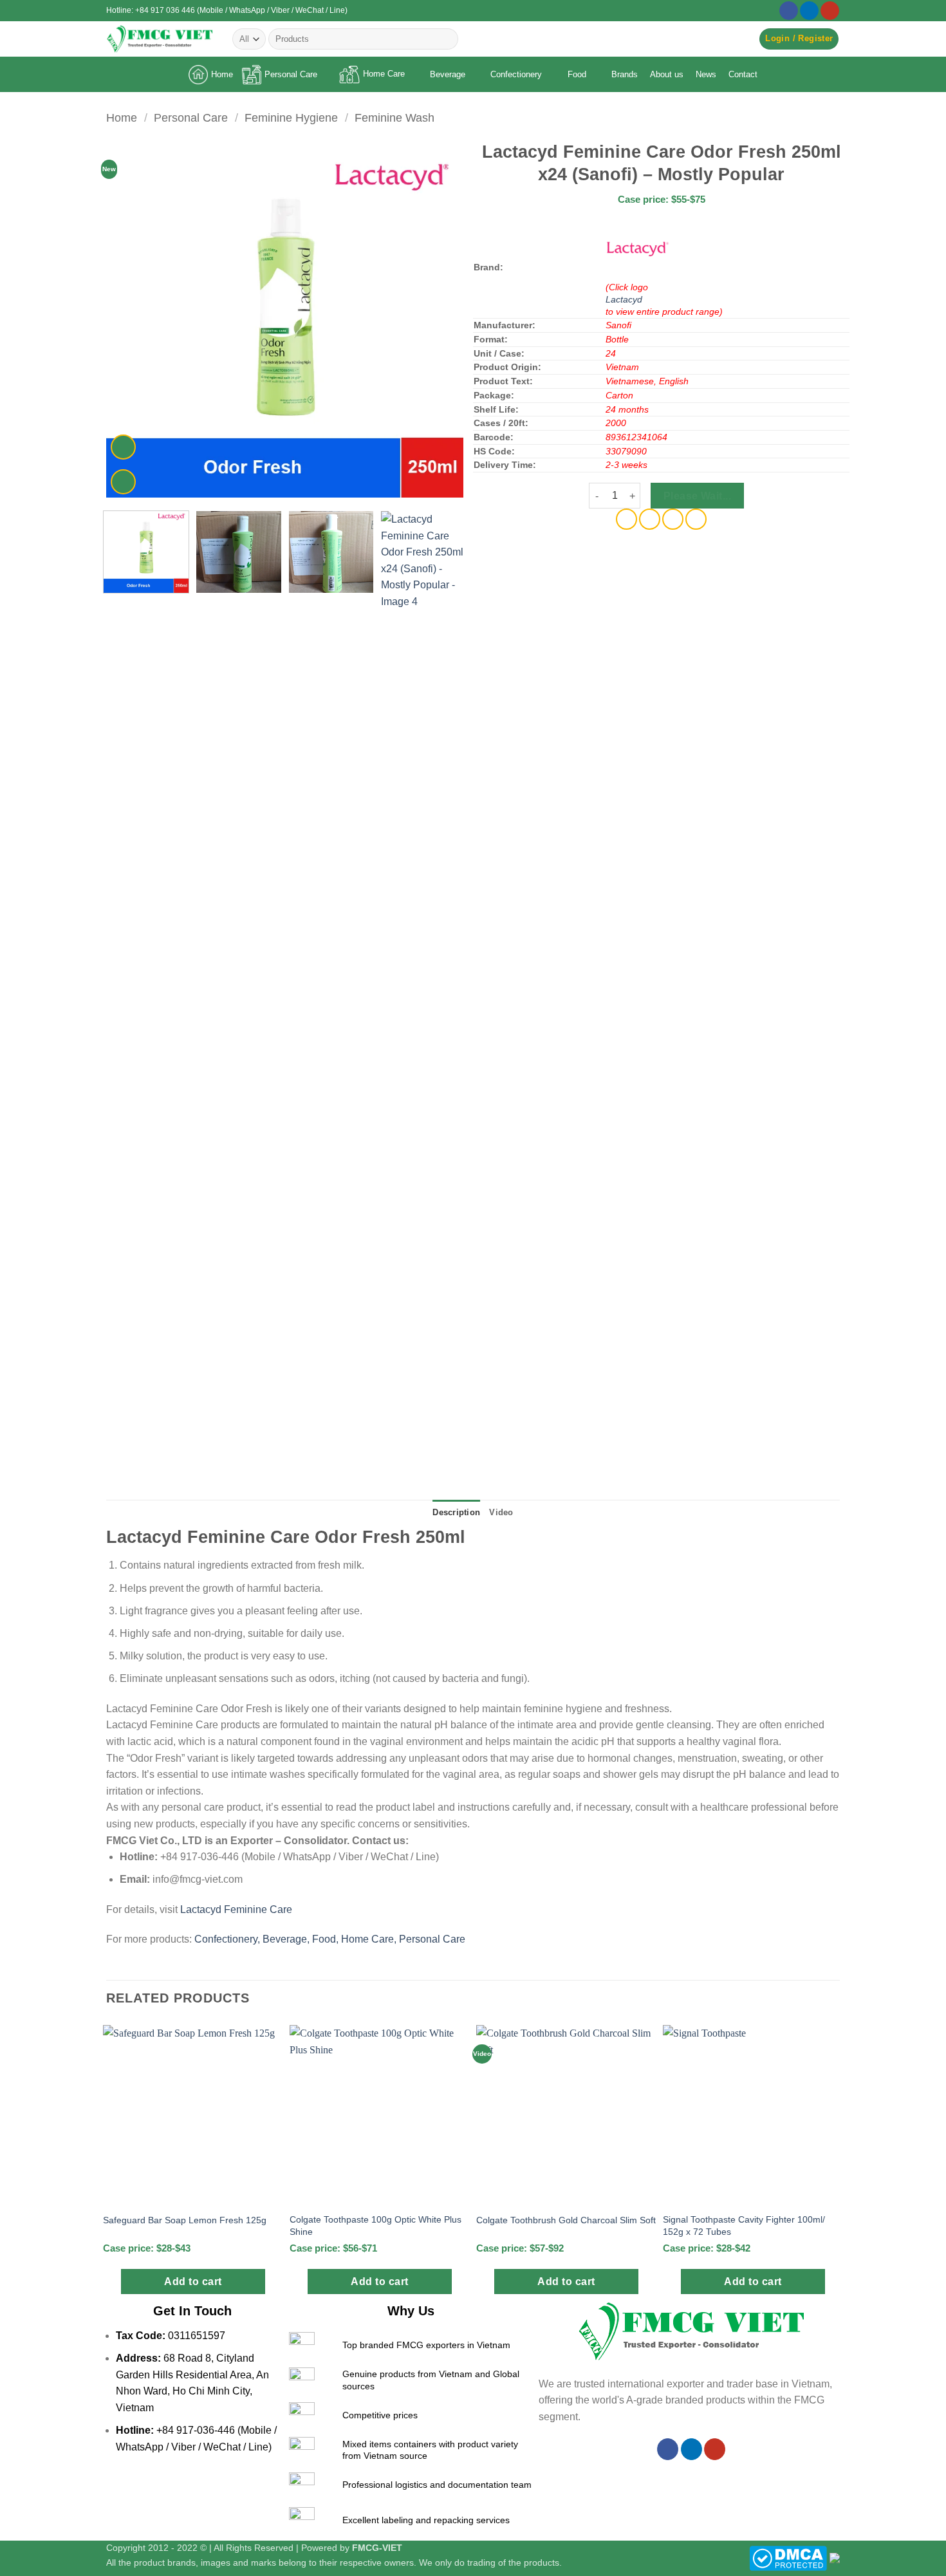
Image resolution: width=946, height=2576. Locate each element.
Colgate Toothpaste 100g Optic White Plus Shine (376, 2226)
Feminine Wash (394, 117)
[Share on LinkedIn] (696, 519)
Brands (625, 74)
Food (577, 74)
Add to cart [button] (193, 2282)
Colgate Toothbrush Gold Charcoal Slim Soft (566, 2220)
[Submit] (446, 39)
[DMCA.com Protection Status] (788, 2557)
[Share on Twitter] (650, 519)
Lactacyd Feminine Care (236, 1909)
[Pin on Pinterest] (673, 519)
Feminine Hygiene (291, 117)
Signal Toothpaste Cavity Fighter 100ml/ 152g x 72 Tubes (744, 2226)
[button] (799, 39)
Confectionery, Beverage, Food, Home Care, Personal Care (330, 1939)
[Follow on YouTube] (830, 11)
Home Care (384, 74)
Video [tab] (501, 1512)
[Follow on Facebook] (789, 11)
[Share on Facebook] (626, 519)
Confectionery (516, 74)
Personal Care (291, 74)
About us (667, 74)
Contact (743, 74)
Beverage (448, 74)
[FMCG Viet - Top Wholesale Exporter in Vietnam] (160, 39)
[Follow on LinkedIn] (809, 11)
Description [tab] (456, 1512)
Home (222, 74)
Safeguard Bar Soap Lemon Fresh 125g (185, 2220)
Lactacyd (624, 299)
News (706, 74)
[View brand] (638, 248)
